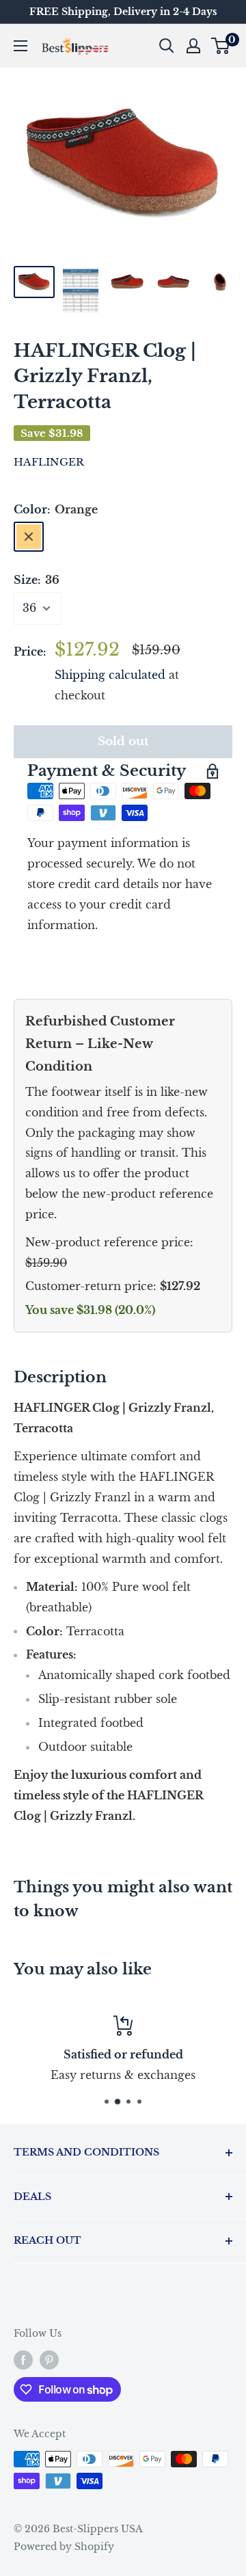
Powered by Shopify (64, 2547)
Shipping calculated (110, 675)
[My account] (193, 46)
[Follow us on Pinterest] (49, 2360)
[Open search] (167, 46)
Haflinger (49, 462)
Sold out (123, 741)
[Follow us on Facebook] (23, 2360)
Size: (37, 580)
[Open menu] (20, 46)
